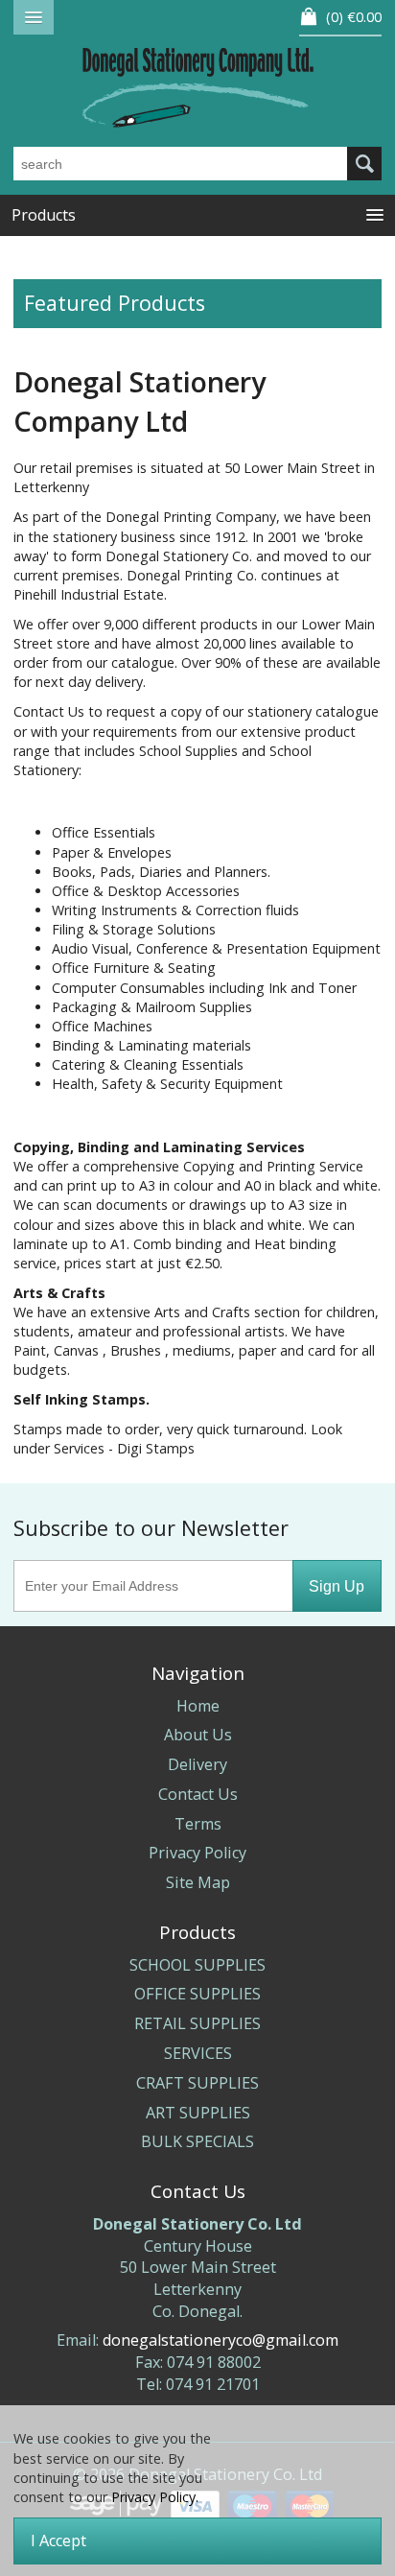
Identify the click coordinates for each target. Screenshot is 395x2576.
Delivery (197, 1764)
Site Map (198, 1882)
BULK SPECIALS (197, 2141)
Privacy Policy (197, 1853)
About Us (198, 1735)
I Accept (58, 2541)
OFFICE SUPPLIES (197, 1994)
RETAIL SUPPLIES (197, 2023)
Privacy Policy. (155, 2497)
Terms (198, 1824)
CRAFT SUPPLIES (197, 2083)
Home (198, 1706)
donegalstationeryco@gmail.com (221, 2340)
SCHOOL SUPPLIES (197, 1965)
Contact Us (198, 1794)
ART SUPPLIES (198, 2113)
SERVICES (198, 2053)
